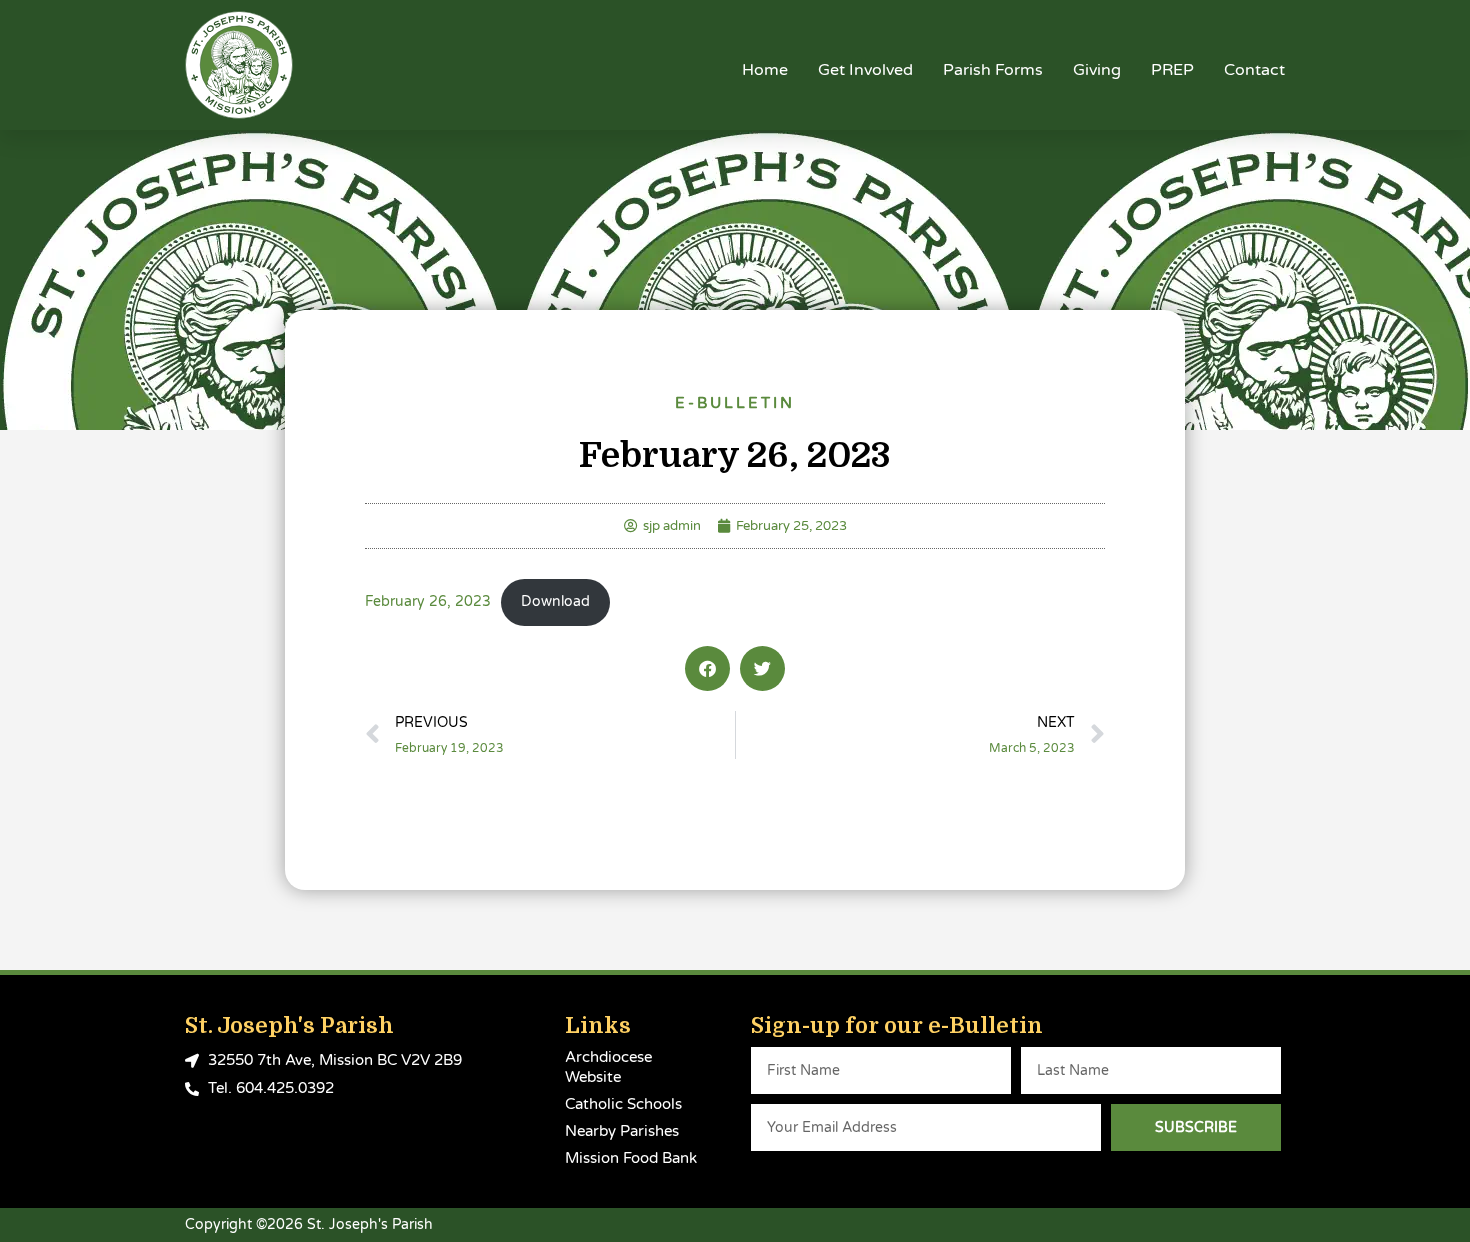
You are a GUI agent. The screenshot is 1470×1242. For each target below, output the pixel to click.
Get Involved (865, 70)
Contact (1254, 70)
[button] (707, 668)
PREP (1172, 70)
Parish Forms (993, 70)
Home (765, 70)
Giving (1097, 70)
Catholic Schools (623, 1104)
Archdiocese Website (608, 1067)
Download (555, 602)
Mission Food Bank (631, 1158)
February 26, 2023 (428, 602)
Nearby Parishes (622, 1131)
